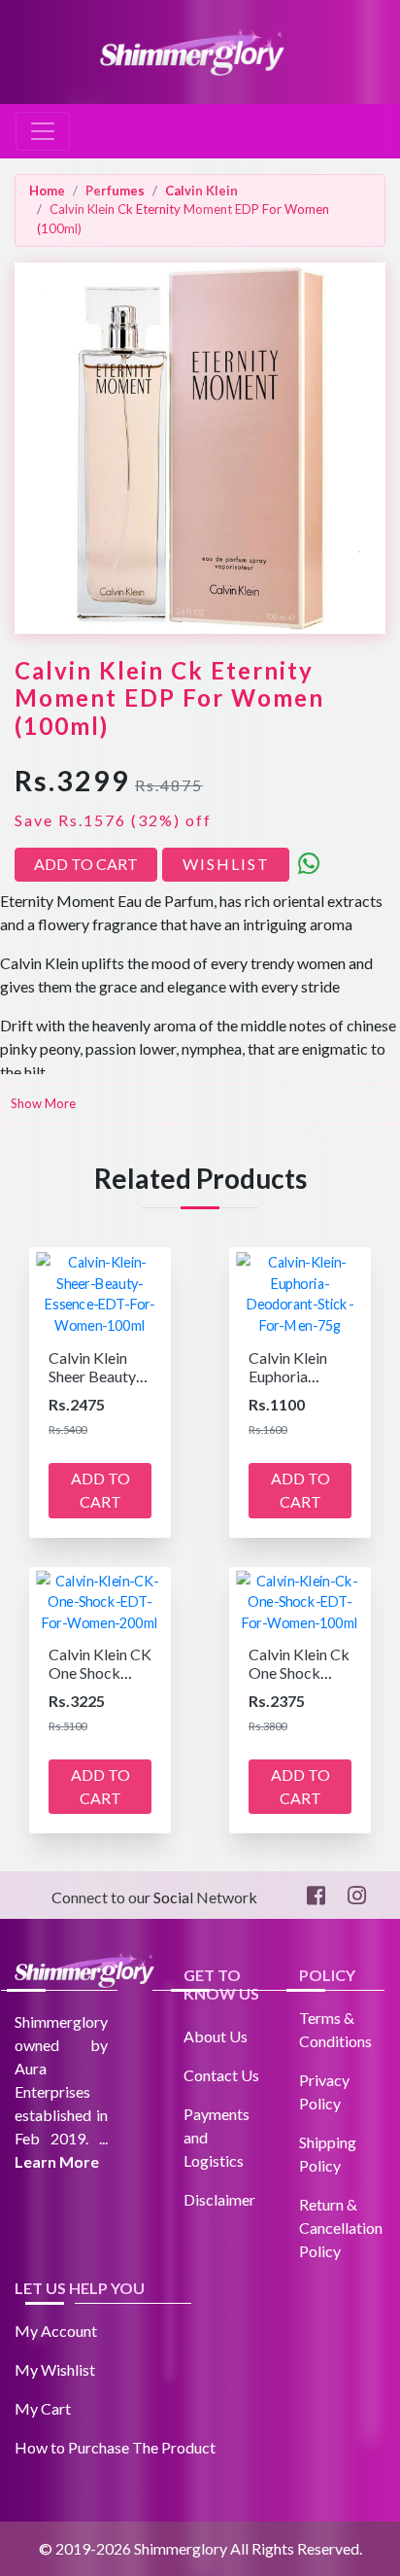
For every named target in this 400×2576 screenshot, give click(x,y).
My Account (56, 2331)
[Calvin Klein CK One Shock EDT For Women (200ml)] (100, 1600)
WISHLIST (226, 864)
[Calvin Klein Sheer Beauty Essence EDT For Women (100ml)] (100, 1291)
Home (47, 191)
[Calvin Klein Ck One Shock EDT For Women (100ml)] (300, 1600)
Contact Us (221, 2075)
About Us (216, 2036)
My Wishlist (55, 2369)
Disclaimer (219, 2199)
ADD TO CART (86, 864)
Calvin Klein (201, 191)
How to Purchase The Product (115, 2447)
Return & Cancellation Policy (341, 2228)
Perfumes (115, 191)
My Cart (43, 2408)
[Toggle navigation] (43, 131)
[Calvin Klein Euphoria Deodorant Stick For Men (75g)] (300, 1291)
